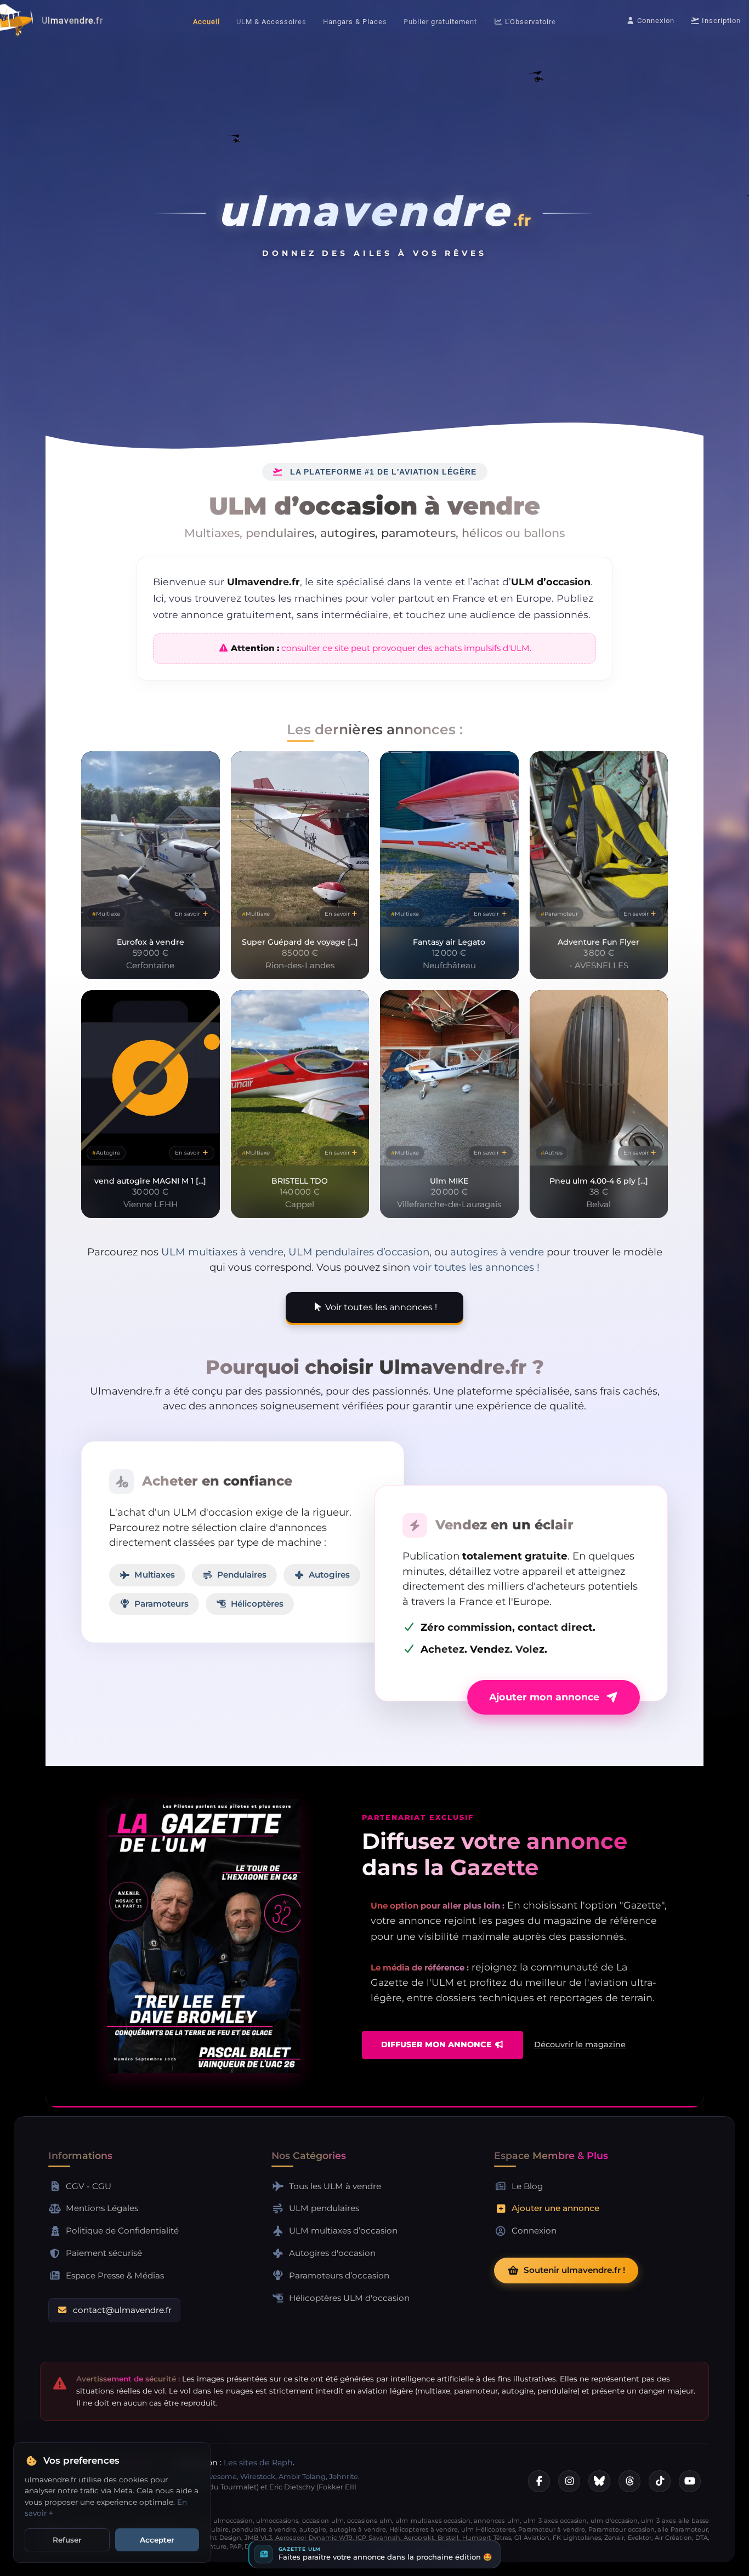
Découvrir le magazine (580, 2044)
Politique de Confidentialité (122, 2231)
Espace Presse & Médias (115, 2275)
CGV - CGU (89, 2186)
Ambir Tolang (302, 2477)
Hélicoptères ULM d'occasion (349, 2298)
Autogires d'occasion (332, 2253)
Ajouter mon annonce (544, 1697)
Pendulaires (242, 1575)
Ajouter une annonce (555, 2208)
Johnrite (344, 2477)
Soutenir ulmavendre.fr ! (574, 2270)
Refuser (67, 2540)
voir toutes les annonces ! (476, 1267)
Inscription (720, 21)
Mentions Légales (102, 2208)
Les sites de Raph (258, 2463)
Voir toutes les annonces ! (380, 1307)
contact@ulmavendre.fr (122, 2310)
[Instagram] (569, 2481)
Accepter (157, 2540)
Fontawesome (211, 2477)
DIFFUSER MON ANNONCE (438, 2044)
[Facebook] (539, 2481)
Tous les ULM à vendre (335, 2186)
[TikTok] (660, 2481)
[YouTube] (690, 2481)
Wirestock (258, 2477)
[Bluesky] (599, 2481)
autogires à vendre (497, 1252)
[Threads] (629, 2481)
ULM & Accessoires (271, 22)
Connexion (655, 21)
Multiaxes (155, 1575)
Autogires (329, 1575)
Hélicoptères (257, 1604)
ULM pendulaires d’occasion (359, 1252)
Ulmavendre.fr (72, 21)
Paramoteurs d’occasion (339, 2275)
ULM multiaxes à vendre (222, 1252)
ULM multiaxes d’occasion (343, 2231)
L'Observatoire (529, 22)
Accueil (206, 22)
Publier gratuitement (440, 22)
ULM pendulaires (324, 2208)
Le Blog (527, 2186)
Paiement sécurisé (104, 2253)
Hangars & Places (355, 22)
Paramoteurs (161, 1604)
